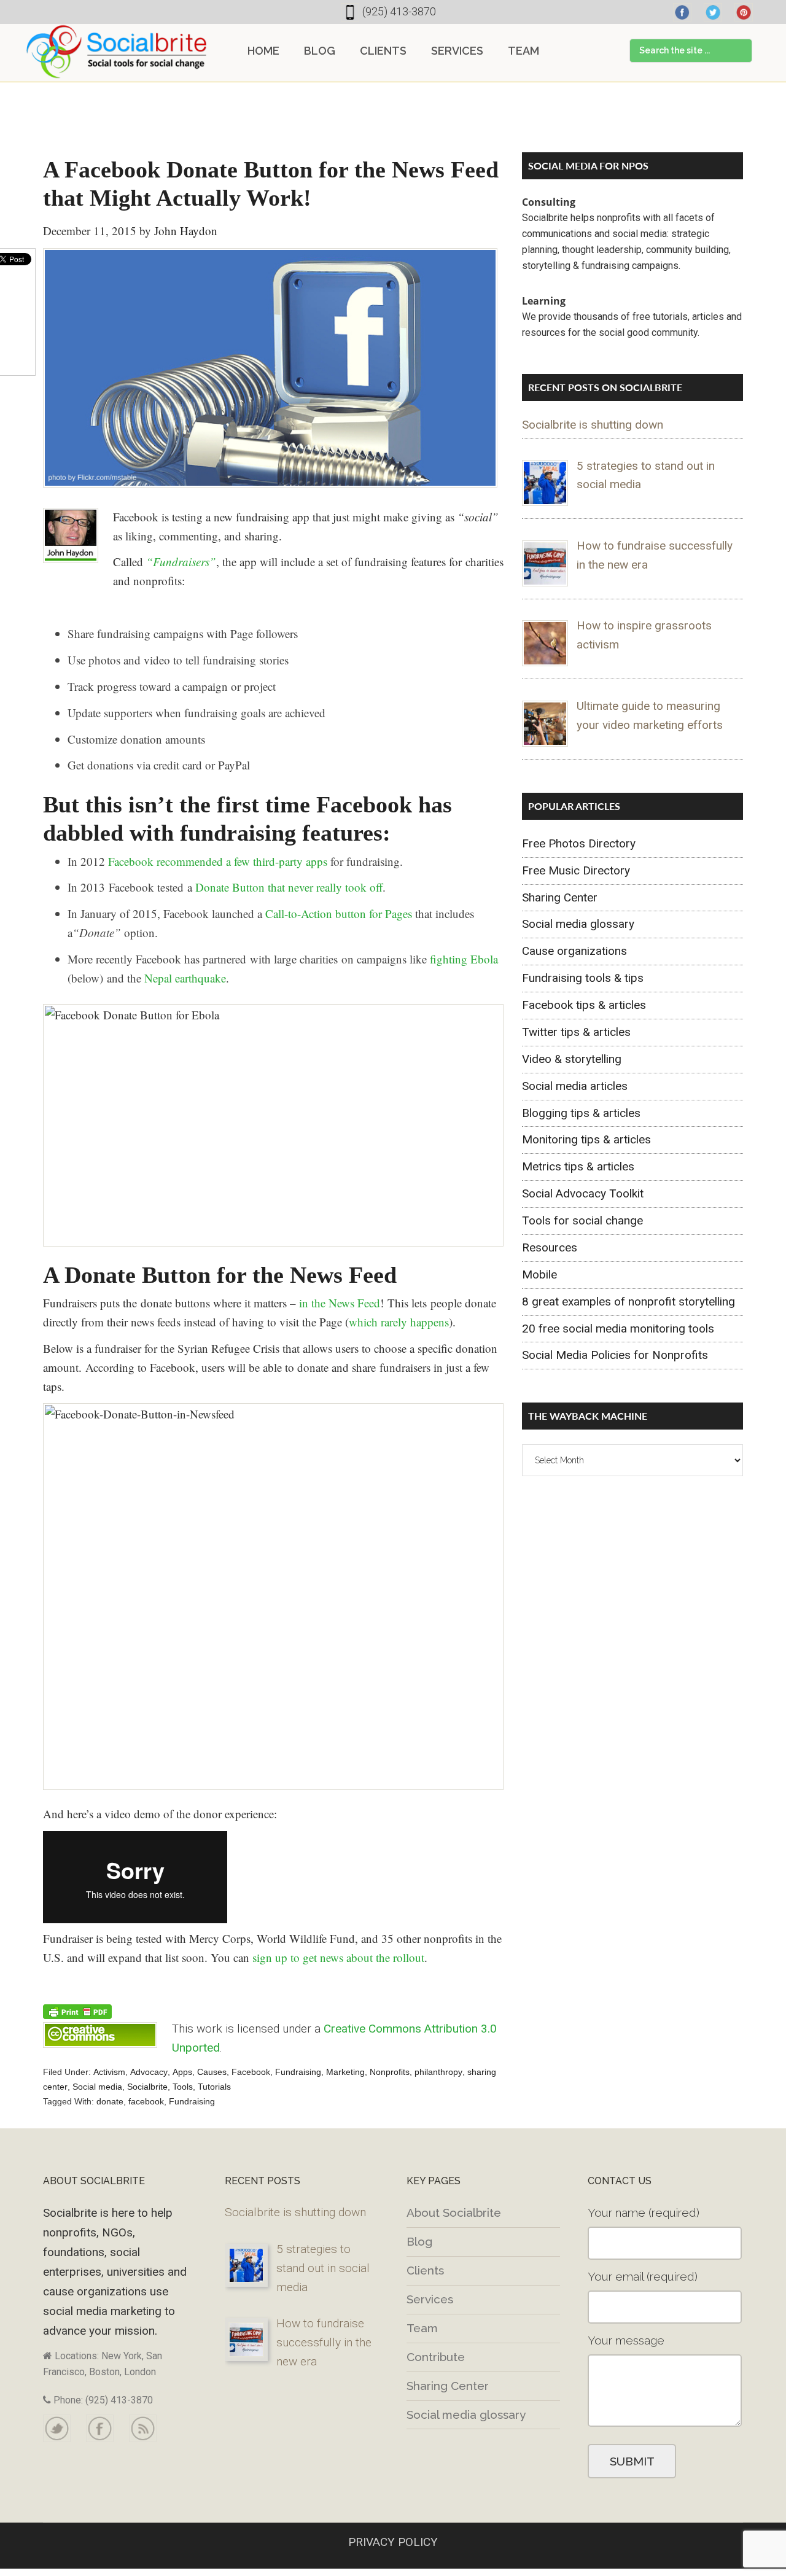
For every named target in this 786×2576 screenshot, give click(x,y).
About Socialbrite (454, 2212)
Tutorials (214, 2087)
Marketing (345, 2072)
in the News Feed (340, 1303)
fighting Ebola (464, 959)
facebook (146, 2101)
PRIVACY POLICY (393, 2542)
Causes (212, 2072)
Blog (419, 2241)
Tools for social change (582, 1220)
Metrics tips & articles (578, 1166)
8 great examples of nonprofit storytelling (628, 1302)
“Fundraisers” (181, 562)
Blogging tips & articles (581, 1113)
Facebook (251, 2072)
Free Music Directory (576, 870)
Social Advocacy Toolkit (583, 1193)
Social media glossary (578, 924)
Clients (425, 2270)
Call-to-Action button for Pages (339, 913)
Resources (550, 1247)
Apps (182, 2072)
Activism (109, 2072)
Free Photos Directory (579, 843)
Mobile (539, 1274)
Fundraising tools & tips (583, 978)
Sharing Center (560, 897)
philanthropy (438, 2072)
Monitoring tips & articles (586, 1139)
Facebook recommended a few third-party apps (218, 861)
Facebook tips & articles (584, 1005)
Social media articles (575, 1086)
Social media (97, 2087)
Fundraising (298, 2072)
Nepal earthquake (185, 978)
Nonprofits (390, 2072)
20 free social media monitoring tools (618, 1329)
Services (430, 2299)
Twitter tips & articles (576, 1032)
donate (110, 2101)
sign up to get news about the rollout (338, 1957)
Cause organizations (574, 951)
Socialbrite (117, 52)
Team (422, 2328)
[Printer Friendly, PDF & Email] (77, 2011)
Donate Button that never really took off (289, 887)
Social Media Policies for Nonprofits (615, 1355)
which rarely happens (399, 1322)
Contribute (436, 2357)
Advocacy (149, 2072)
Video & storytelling (572, 1059)
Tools (183, 2087)
